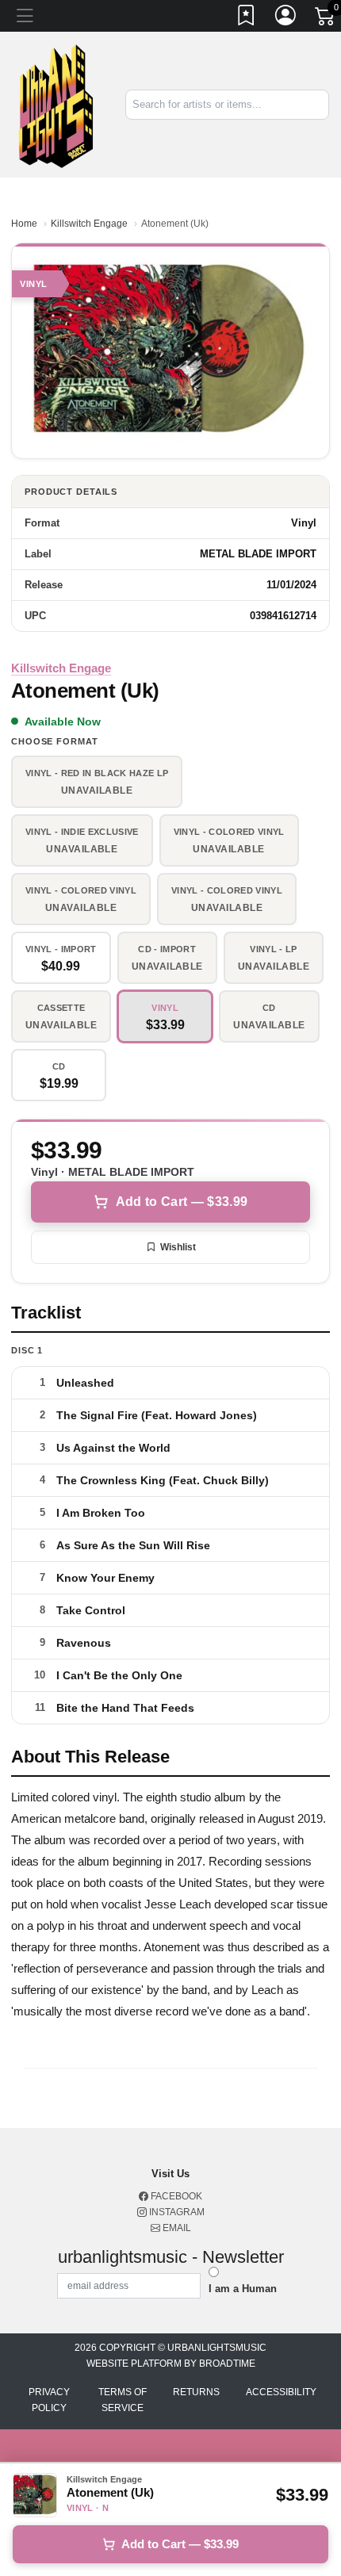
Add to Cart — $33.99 (182, 1202)
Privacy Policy (49, 2400)
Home (24, 224)
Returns (196, 2392)
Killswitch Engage (89, 224)
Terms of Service (123, 2400)
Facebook (175, 2196)
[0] (326, 19)
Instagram (176, 2212)
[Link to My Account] (286, 18)
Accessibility (281, 2392)
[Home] (57, 103)
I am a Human (243, 2289)
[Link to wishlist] (247, 18)
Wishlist (178, 1247)
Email (176, 2228)
